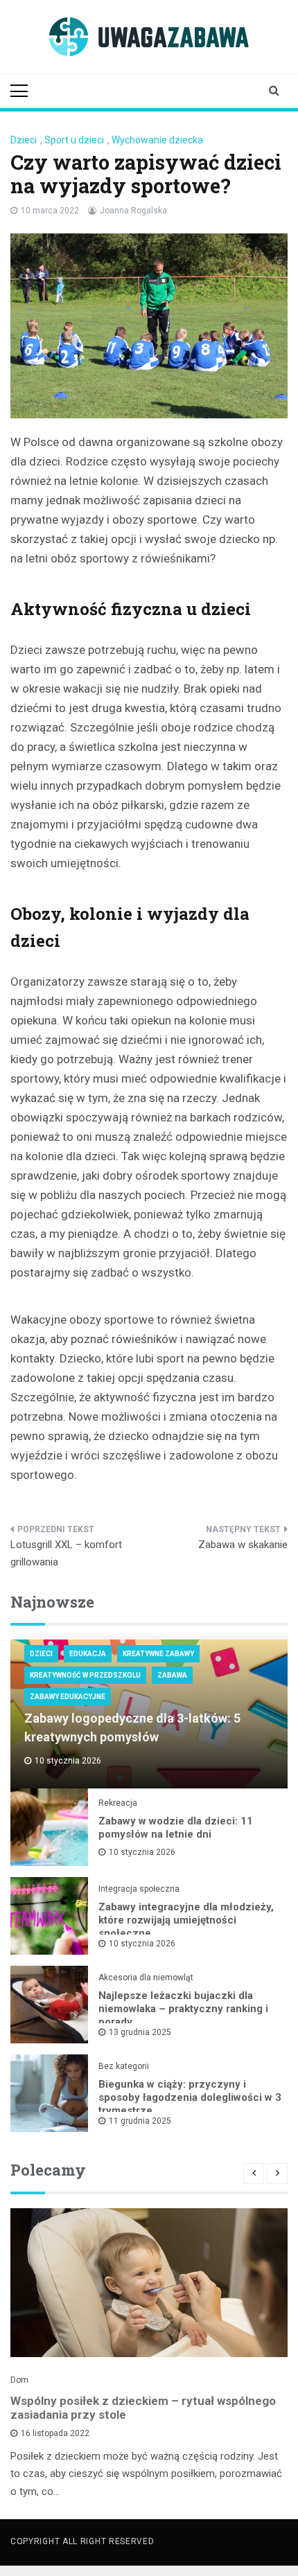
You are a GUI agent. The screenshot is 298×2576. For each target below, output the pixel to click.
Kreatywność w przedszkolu (85, 1675)
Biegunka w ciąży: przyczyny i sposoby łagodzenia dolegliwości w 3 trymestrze (190, 2097)
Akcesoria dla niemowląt (146, 1978)
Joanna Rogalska (133, 211)
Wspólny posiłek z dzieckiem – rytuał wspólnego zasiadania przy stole (143, 2408)
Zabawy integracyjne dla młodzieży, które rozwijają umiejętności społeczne (186, 1920)
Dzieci (24, 140)
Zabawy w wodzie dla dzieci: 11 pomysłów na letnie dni (176, 1828)
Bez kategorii (124, 2066)
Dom (19, 2380)
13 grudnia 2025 (140, 2032)
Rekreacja (118, 1803)
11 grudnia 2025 (140, 2121)
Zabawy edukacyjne (68, 1697)
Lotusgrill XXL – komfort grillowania (66, 1554)
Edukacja (88, 1654)
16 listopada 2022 (55, 2433)
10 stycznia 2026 (142, 1852)
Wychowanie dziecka (157, 140)
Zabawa (172, 1675)
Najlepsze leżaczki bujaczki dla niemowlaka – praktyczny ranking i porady (183, 2009)
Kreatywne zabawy (158, 1654)
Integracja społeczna (139, 1889)
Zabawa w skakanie (243, 1545)
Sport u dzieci (74, 140)
